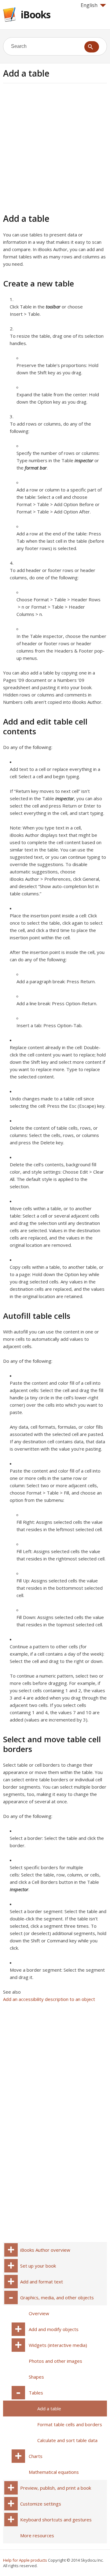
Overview (39, 2313)
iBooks (36, 14)
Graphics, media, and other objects (57, 2297)
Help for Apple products (25, 2560)
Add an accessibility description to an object (49, 1999)
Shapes (36, 2377)
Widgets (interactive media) (58, 2345)
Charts (36, 2456)
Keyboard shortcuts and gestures (56, 2520)
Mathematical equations (54, 2472)
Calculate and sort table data (67, 2440)
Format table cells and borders (70, 2424)
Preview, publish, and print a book (56, 2488)
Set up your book (38, 2266)
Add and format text (42, 2282)
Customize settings (41, 2504)
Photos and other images (55, 2361)
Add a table (49, 2409)
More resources (37, 2535)
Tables (36, 2393)
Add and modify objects (54, 2329)
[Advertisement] (55, 147)
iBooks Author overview (45, 2250)
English (89, 5)
